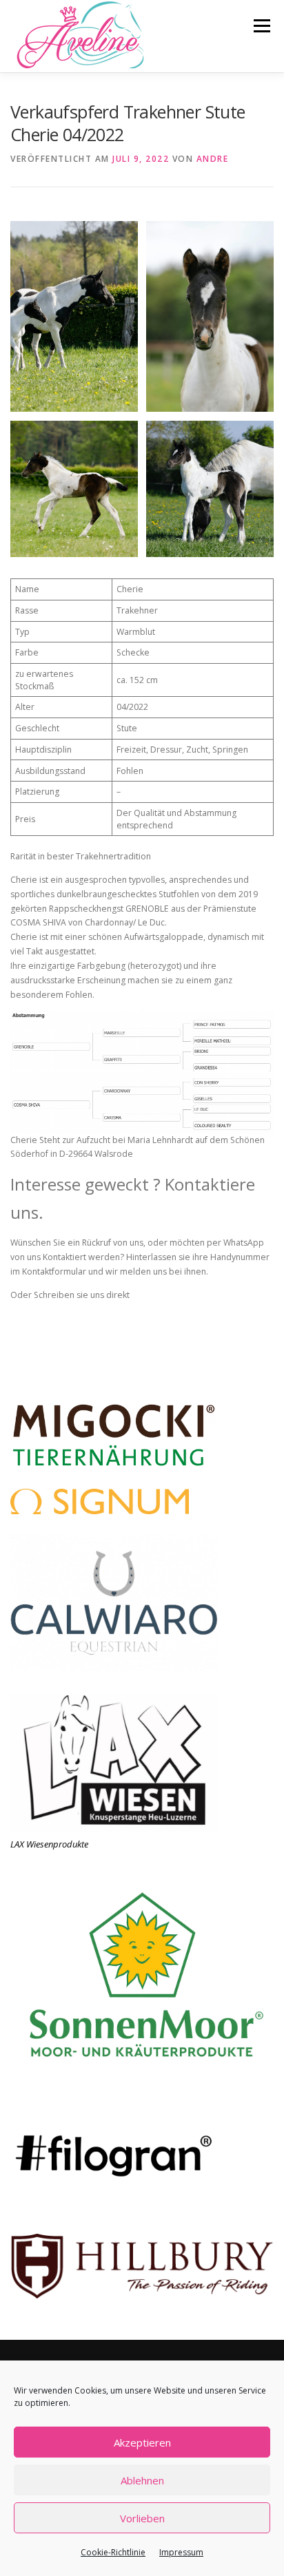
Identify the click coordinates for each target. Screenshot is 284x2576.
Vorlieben (142, 2518)
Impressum (181, 2552)
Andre (213, 159)
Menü (261, 26)
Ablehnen (142, 2480)
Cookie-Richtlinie (113, 2552)
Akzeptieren (142, 2442)
